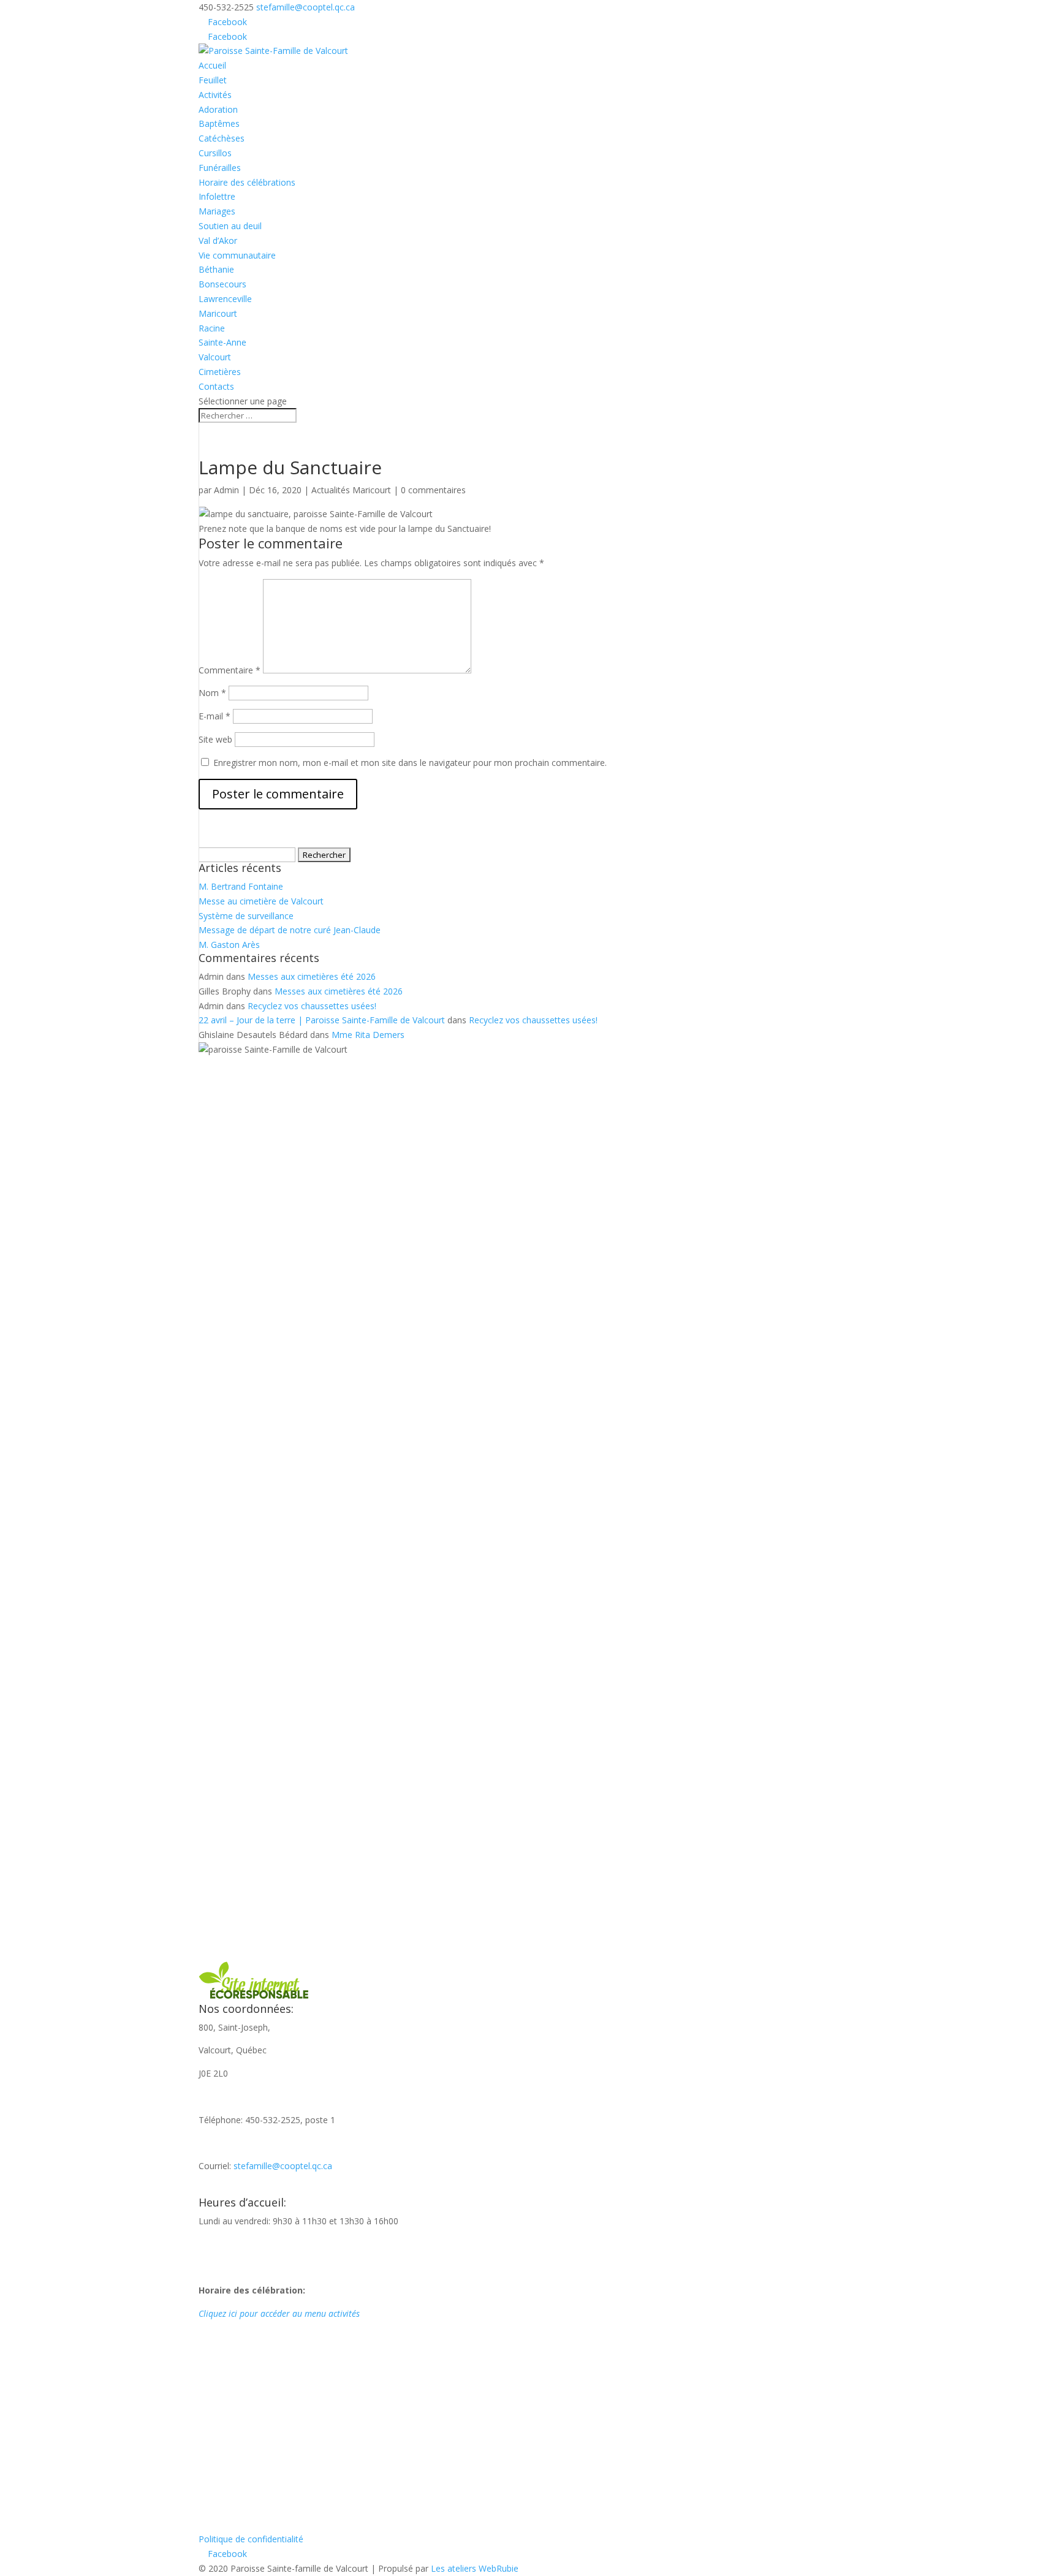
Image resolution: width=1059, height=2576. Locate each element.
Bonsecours (222, 284)
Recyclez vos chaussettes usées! (312, 1006)
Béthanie (216, 269)
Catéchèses (222, 138)
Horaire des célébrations (247, 182)
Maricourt (218, 313)
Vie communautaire (237, 255)
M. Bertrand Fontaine (241, 886)
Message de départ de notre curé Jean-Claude (290, 930)
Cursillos (215, 153)
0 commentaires (433, 490)
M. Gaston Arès (229, 945)
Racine (212, 328)
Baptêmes (219, 123)
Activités (215, 95)
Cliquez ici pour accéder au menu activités (279, 2313)
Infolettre (217, 196)
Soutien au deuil (230, 226)
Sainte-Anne (222, 342)
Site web (215, 739)
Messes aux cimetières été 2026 (312, 976)
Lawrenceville (225, 299)
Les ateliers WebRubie (475, 2568)
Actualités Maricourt (351, 490)
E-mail (214, 716)
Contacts (216, 386)
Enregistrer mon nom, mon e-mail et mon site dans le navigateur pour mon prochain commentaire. (410, 763)
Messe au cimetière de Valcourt (261, 901)
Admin (226, 490)
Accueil (212, 65)
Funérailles (220, 168)
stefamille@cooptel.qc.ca (283, 2166)
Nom (212, 693)
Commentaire (230, 670)
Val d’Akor (218, 241)
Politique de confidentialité (251, 2539)
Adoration (218, 109)
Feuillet (213, 80)
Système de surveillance (246, 916)
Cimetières (220, 372)
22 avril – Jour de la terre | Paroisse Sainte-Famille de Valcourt (322, 1020)
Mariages (217, 211)
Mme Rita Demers (368, 1035)
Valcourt (215, 357)
